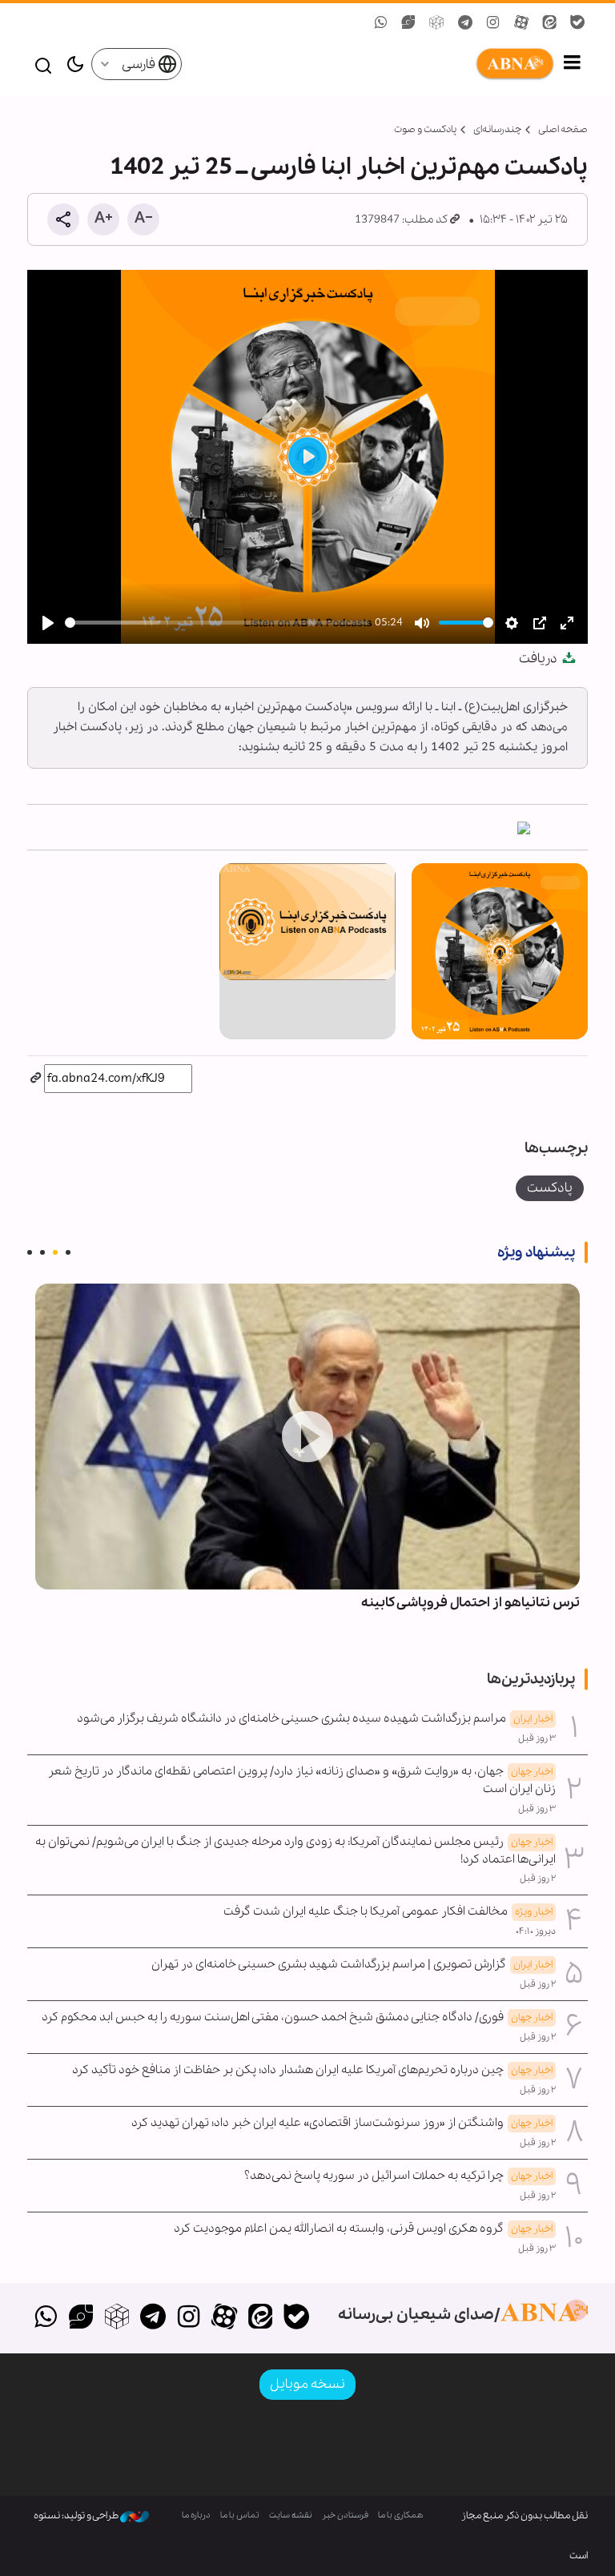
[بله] (296, 2318)
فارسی (140, 64)
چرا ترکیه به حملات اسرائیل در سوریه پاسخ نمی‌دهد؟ (398, 2176)
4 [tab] (30, 1252)
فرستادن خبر (345, 2516)
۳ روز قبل (537, 1738)
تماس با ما (240, 2516)
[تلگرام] (153, 2318)
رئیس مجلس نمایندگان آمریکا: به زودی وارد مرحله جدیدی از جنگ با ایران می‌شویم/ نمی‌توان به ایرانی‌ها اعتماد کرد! (295, 1851)
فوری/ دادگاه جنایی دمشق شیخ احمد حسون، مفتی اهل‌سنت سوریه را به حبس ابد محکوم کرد (297, 2017)
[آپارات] (225, 2318)
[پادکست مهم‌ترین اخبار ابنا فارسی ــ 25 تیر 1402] (524, 827)
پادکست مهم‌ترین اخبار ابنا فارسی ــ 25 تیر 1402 (349, 167)
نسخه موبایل (307, 2384)
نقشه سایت (291, 2516)
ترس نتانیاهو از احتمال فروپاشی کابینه (470, 1603)
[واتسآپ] (45, 2318)
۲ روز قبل (538, 1879)
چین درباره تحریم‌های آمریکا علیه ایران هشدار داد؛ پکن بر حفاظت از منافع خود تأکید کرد (312, 2070)
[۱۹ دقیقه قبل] (307, 1437)
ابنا (369, 64)
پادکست (550, 1188)
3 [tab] (42, 1252)
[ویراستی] (81, 2318)
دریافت (539, 659)
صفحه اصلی (563, 129)
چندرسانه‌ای (497, 129)
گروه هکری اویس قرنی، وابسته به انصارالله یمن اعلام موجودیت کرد (363, 2228)
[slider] (217, 623)
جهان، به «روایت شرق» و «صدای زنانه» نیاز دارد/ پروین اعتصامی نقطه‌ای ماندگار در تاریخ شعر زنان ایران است (302, 1780)
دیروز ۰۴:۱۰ (536, 1931)
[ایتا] (261, 2318)
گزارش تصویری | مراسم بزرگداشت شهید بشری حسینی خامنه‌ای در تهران (352, 1964)
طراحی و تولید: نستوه (77, 2516)
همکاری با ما (401, 2516)
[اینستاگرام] (189, 2318)
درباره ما (196, 2516)
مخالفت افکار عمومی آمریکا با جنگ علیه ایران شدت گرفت (388, 1911)
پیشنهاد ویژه (536, 1252)
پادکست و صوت (425, 129)
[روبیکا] (117, 2318)
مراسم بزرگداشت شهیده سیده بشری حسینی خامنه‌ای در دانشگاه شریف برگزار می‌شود (315, 1718)
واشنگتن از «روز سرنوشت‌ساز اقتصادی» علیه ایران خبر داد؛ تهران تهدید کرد (342, 2123)
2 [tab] (55, 1252)
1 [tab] (68, 1252)
